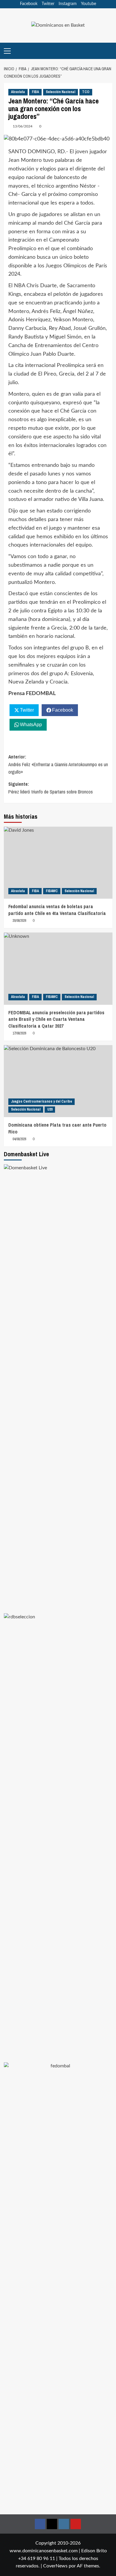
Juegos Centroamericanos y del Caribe (41, 1101)
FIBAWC (52, 891)
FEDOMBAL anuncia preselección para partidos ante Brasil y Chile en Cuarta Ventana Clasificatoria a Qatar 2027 (56, 1019)
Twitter (48, 4)
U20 (50, 1109)
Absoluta (18, 92)
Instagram (68, 4)
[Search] (109, 51)
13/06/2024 (23, 126)
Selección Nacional (61, 92)
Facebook (29, 4)
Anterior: (58, 764)
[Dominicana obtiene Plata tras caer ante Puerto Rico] (58, 1081)
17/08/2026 (19, 1033)
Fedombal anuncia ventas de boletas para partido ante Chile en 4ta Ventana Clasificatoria (57, 910)
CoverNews (55, 2566)
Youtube (88, 4)
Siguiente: (51, 788)
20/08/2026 (19, 921)
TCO (86, 92)
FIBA (35, 92)
